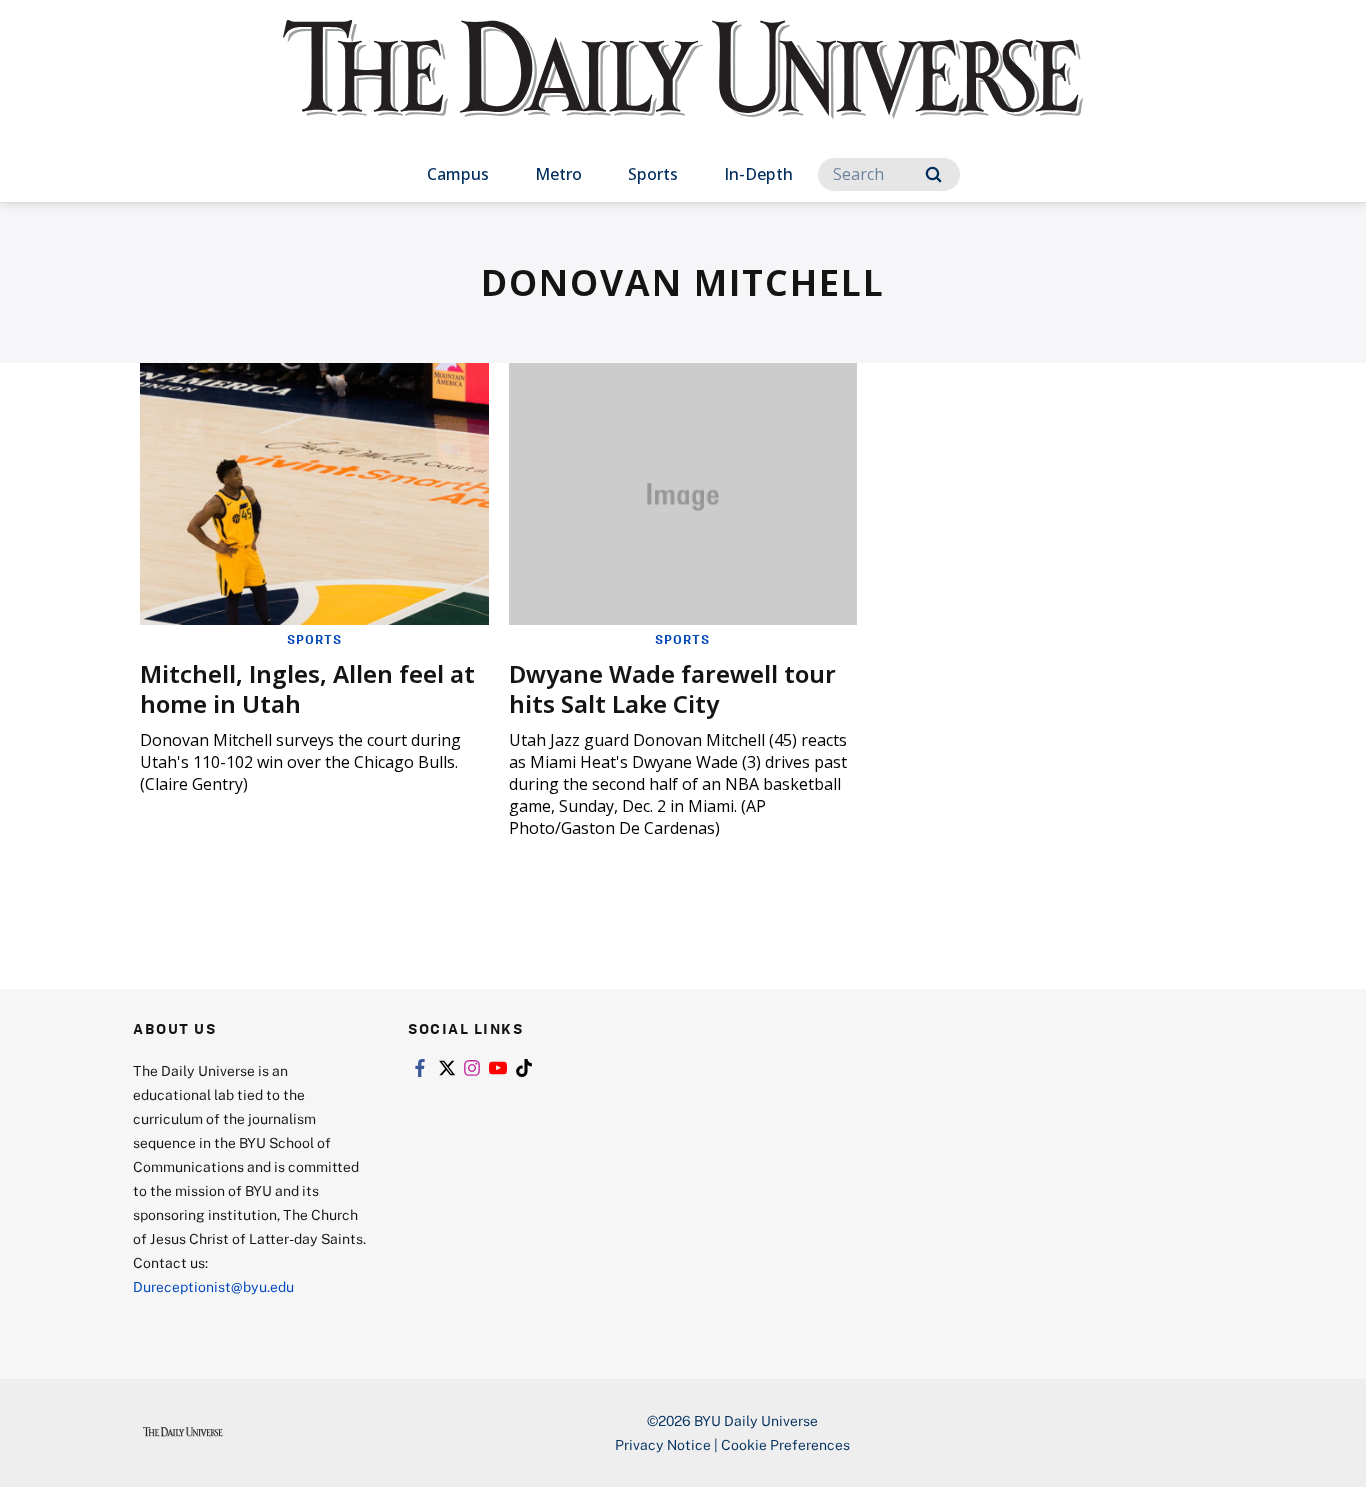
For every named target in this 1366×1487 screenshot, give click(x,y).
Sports (653, 174)
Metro (558, 174)
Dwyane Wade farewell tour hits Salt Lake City (672, 688)
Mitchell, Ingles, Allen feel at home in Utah (307, 688)
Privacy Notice (663, 1444)
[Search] (933, 174)
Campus (458, 174)
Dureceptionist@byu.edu (213, 1286)
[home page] (683, 89)
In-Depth (758, 174)
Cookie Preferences (785, 1444)
